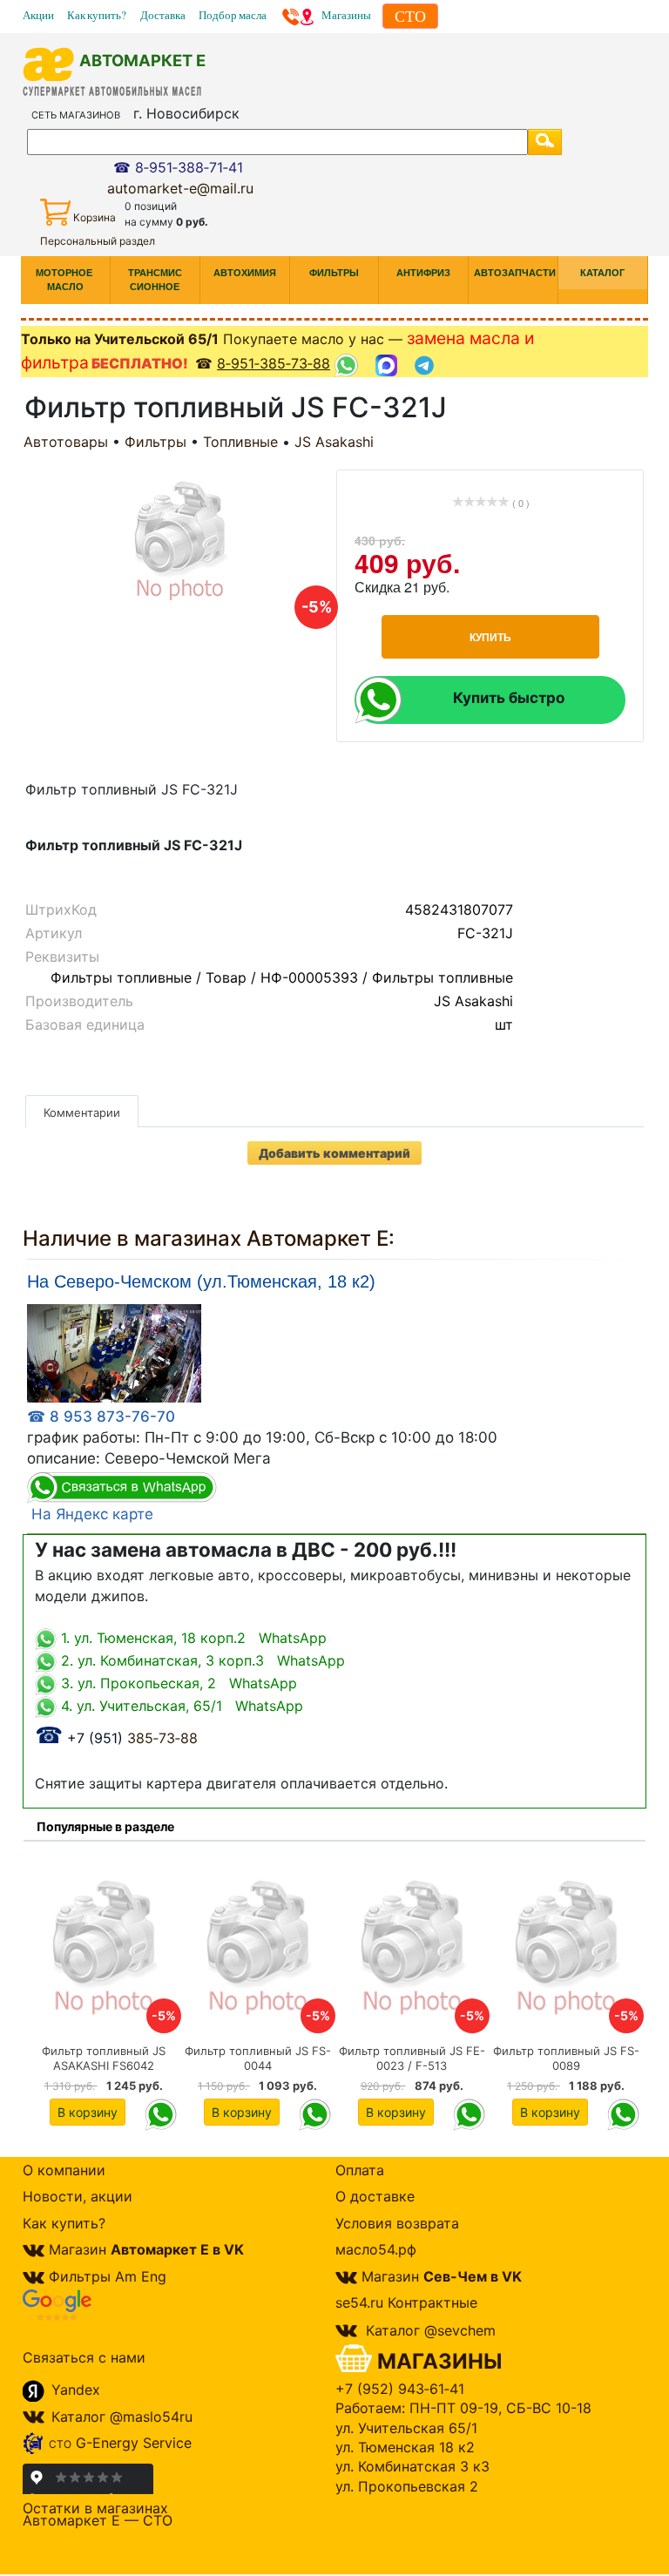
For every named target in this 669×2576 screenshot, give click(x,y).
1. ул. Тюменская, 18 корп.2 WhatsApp (192, 1638)
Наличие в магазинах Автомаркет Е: (209, 1238)
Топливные (240, 442)
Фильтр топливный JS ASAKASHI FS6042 (104, 2058)
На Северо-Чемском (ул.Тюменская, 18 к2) (201, 1282)
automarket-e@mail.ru (180, 188)
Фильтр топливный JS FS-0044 (258, 2058)
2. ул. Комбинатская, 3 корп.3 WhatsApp (201, 1660)
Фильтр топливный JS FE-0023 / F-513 (412, 2058)
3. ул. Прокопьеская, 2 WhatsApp (177, 1683)
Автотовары (66, 442)
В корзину (88, 2112)
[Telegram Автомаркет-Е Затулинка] (426, 365)
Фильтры (155, 442)
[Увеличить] (114, 1352)
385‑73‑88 (116, 1738)
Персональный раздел (98, 241)
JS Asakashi (334, 442)
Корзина (95, 217)
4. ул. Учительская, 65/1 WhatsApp (180, 1706)
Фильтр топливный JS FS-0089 (566, 2058)
